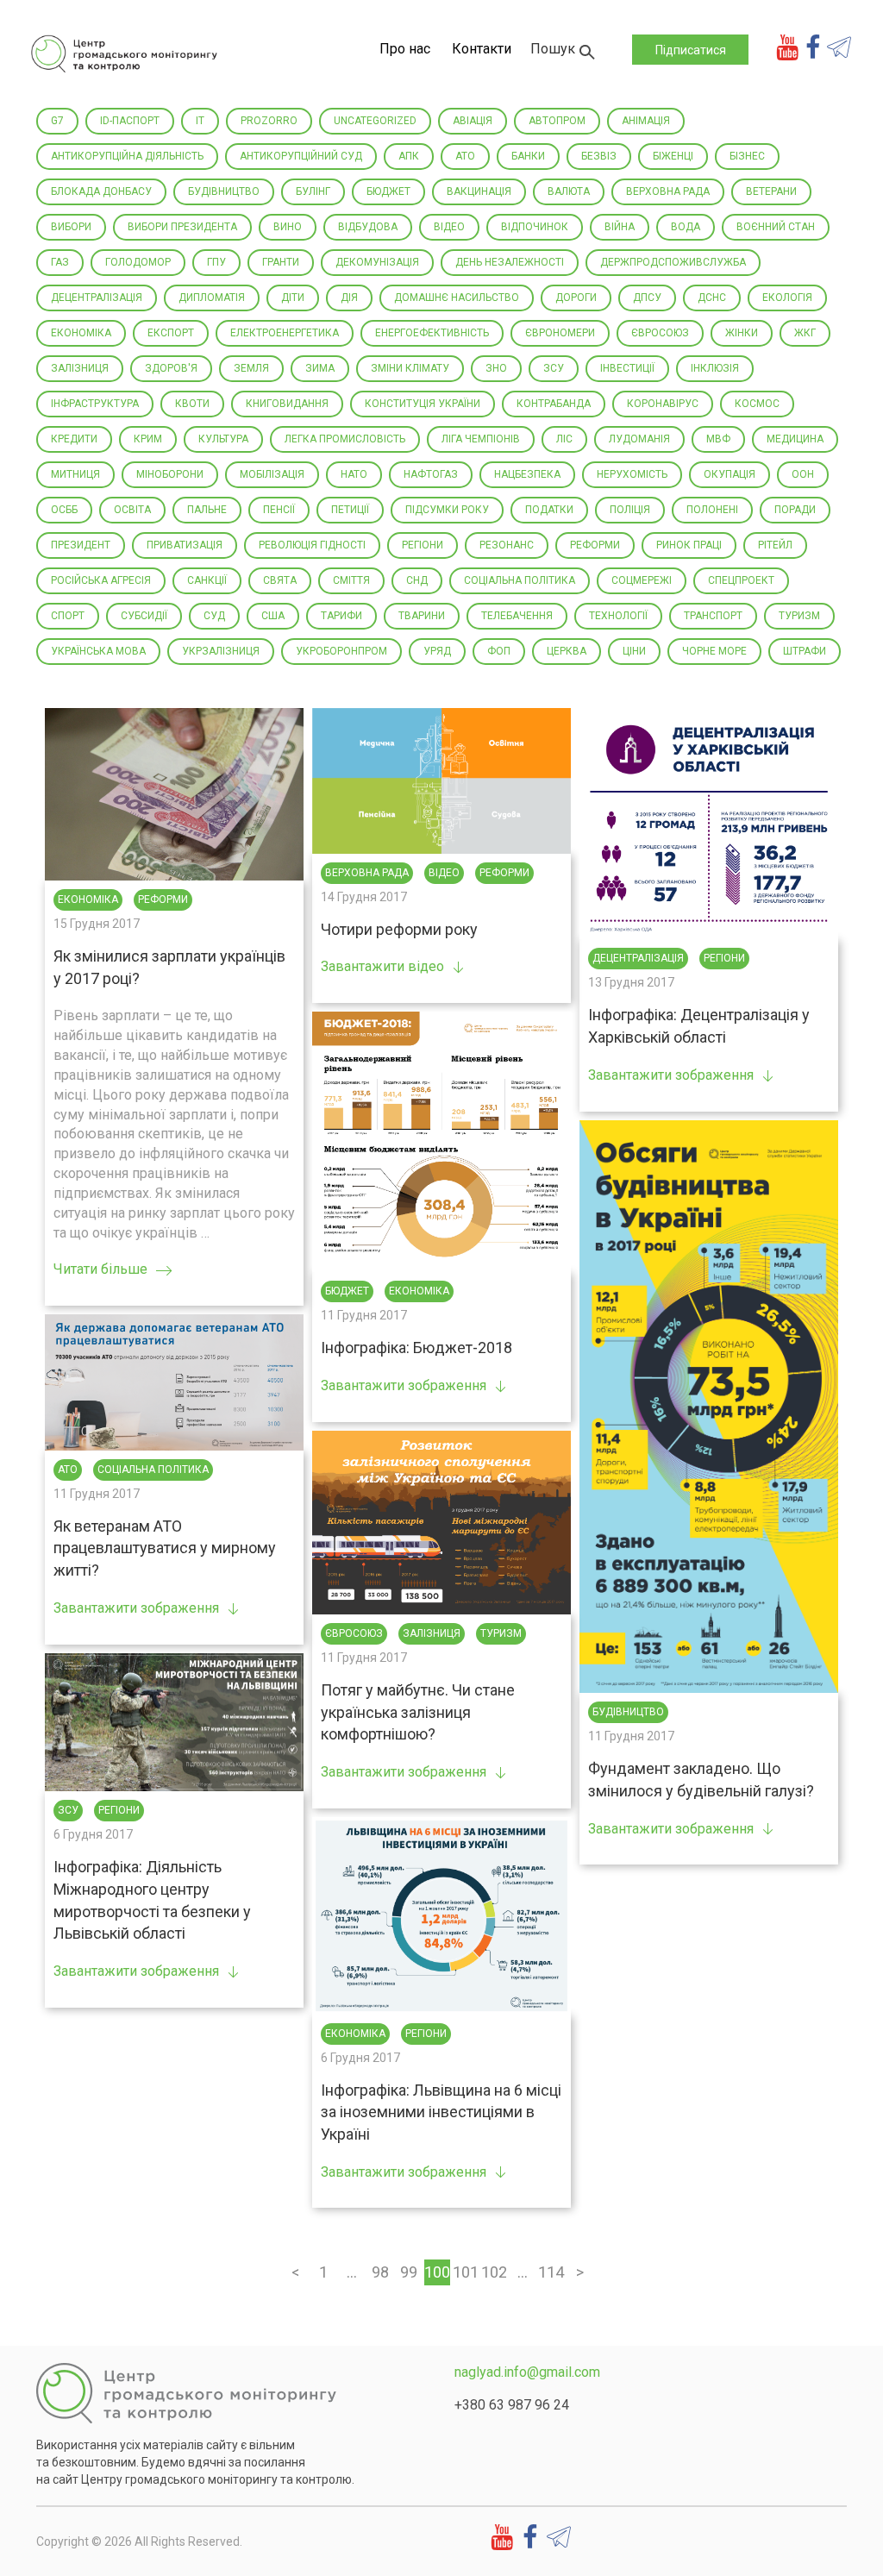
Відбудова (368, 227)
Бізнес (747, 156)
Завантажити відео (382, 966)
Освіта (132, 510)
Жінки (742, 333)
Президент (81, 545)
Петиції (350, 510)
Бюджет (388, 191)
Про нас (405, 49)
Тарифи (341, 616)
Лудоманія (639, 439)
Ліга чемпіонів (481, 439)
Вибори (71, 227)
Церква (567, 651)
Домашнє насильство (457, 298)
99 (409, 2272)
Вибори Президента (182, 227)
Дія (349, 298)
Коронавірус (663, 404)
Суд (214, 616)
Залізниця (80, 368)
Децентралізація (97, 298)
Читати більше (100, 1269)
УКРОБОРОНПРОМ (341, 651)
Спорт (68, 616)
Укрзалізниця (221, 651)
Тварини (422, 616)
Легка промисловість (345, 439)
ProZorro (269, 121)
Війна (620, 227)
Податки (549, 510)
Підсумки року (447, 510)
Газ (60, 262)
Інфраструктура (95, 404)
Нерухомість (632, 474)
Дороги (576, 298)
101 (466, 2272)
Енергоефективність (432, 333)
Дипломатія (212, 298)
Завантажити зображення (671, 1075)
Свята (280, 580)
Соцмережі (642, 580)
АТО (465, 156)
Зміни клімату (410, 368)
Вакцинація (479, 191)
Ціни (634, 651)
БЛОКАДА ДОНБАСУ (101, 191)
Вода (686, 227)
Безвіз (599, 156)
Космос (757, 404)
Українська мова (98, 651)
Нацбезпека (527, 474)
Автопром (557, 121)
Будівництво (224, 191)
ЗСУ (554, 368)
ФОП (499, 651)
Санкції (207, 580)
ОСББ (64, 510)
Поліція (630, 510)
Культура (223, 439)
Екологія (787, 298)
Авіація (473, 121)
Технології (618, 616)
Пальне (207, 510)
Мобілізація (272, 474)
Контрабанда (554, 404)
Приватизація (185, 545)
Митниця (75, 474)
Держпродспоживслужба (673, 262)
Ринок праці (689, 545)
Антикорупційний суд (301, 156)
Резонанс (507, 545)
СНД (417, 580)
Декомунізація (377, 262)
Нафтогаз (431, 474)
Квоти (192, 404)
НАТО (354, 474)
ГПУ (216, 262)
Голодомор (138, 262)
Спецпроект (741, 580)
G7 (57, 121)
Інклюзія (715, 368)
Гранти (281, 262)
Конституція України (423, 404)
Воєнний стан (776, 227)
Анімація (646, 121)
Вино (288, 227)
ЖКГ (805, 333)
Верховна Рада (668, 191)
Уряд (437, 651)
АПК (409, 156)
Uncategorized (375, 121)
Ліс (564, 439)
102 (494, 2272)
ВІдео (449, 227)
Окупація (730, 474)
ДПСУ (647, 298)
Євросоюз (660, 333)
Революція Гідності (312, 545)
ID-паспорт (130, 121)
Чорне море (714, 651)
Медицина (795, 439)
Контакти (482, 49)
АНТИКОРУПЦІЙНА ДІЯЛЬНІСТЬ (127, 156)
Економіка (81, 333)
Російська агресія (101, 580)
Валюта (569, 191)
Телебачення (517, 616)
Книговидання (287, 404)
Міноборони (170, 474)
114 (551, 2272)
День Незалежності (510, 262)
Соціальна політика (520, 580)
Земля (251, 368)
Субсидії (144, 616)
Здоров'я (171, 368)
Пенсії (279, 510)
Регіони (423, 545)
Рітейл (775, 545)
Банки (528, 156)
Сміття (351, 580)
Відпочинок (535, 227)
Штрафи (805, 651)
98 (380, 2272)
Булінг (313, 191)
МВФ (718, 439)
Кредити (74, 439)
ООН (803, 474)
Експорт (171, 333)
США (273, 616)
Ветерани (771, 191)
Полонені (712, 510)
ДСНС (712, 298)
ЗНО (496, 368)
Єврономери (560, 333)
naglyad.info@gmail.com (527, 2372)
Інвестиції (627, 368)
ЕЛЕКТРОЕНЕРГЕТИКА (285, 333)
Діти (293, 298)
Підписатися (691, 50)
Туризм (799, 616)
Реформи (595, 545)
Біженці (673, 156)
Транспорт (713, 616)
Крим (148, 439)
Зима (320, 368)
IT (200, 121)
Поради (795, 510)
